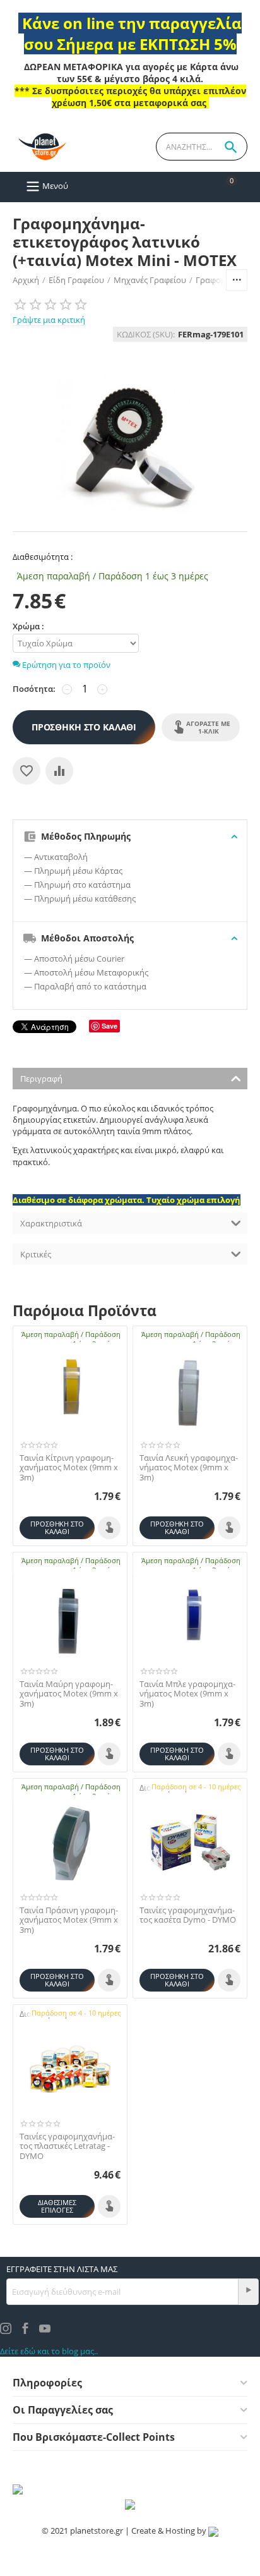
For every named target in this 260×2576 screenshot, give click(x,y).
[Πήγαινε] (248, 2292)
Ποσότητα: (34, 689)
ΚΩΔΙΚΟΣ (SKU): (146, 334)
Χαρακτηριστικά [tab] (51, 1223)
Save (109, 1026)
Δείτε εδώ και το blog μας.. (49, 2351)
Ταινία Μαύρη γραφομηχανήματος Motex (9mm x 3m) (69, 1694)
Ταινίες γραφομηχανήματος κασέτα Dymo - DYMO (188, 1915)
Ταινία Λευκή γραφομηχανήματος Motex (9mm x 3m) (189, 1468)
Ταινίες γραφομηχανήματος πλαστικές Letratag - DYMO (67, 2147)
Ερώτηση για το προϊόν (65, 665)
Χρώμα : (28, 626)
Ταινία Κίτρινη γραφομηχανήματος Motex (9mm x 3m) (69, 1468)
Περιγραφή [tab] (41, 1079)
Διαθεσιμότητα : (43, 557)
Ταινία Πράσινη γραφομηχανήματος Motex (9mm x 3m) (69, 1920)
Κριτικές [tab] (36, 1254)
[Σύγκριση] (59, 771)
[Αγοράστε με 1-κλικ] (109, 1528)
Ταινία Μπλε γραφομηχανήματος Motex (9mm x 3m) (187, 1694)
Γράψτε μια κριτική (49, 320)
